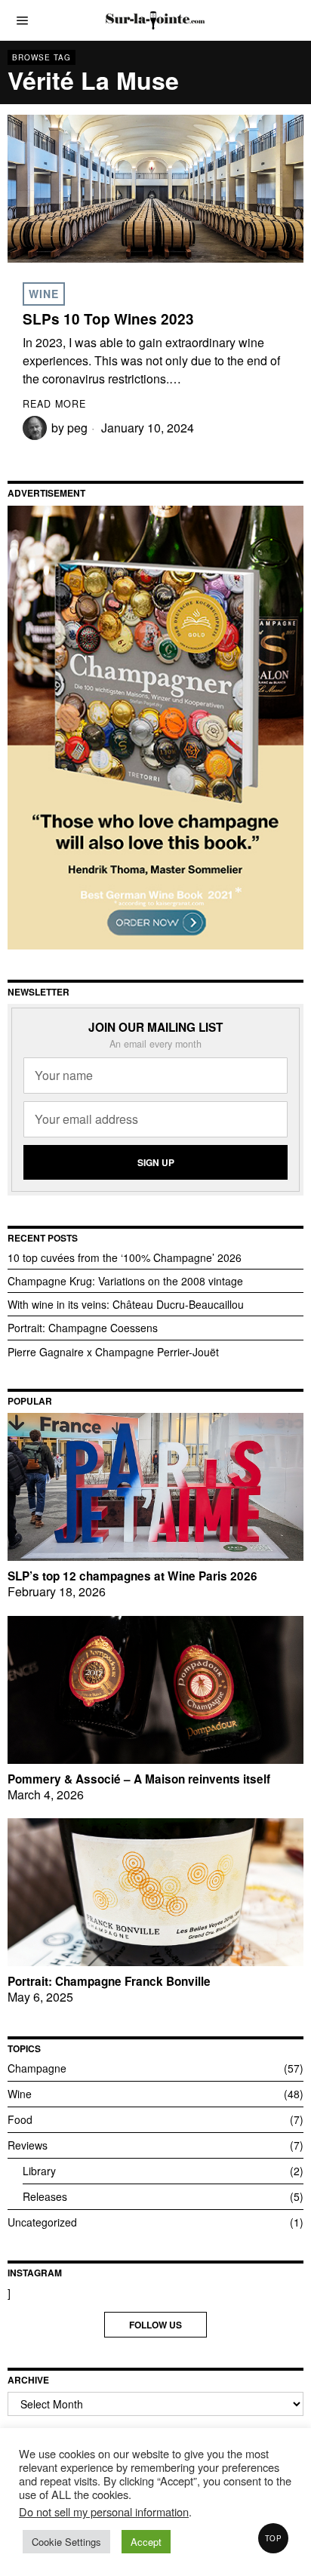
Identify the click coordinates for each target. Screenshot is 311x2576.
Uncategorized (42, 2222)
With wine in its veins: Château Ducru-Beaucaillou (126, 1304)
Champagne (37, 2068)
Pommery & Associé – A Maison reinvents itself (139, 1779)
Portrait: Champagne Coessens (83, 1328)
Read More (54, 404)
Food (20, 2119)
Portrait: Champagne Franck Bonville (109, 1981)
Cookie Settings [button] (66, 2542)
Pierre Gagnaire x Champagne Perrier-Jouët (113, 1352)
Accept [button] (146, 2542)
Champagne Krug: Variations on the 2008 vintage (125, 1281)
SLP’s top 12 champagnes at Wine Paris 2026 (132, 1576)
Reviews (28, 2145)
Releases (45, 2196)
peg (77, 428)
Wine (44, 294)
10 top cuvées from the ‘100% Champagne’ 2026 (125, 1257)
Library (39, 2171)
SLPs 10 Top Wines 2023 (108, 320)
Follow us (155, 2325)
